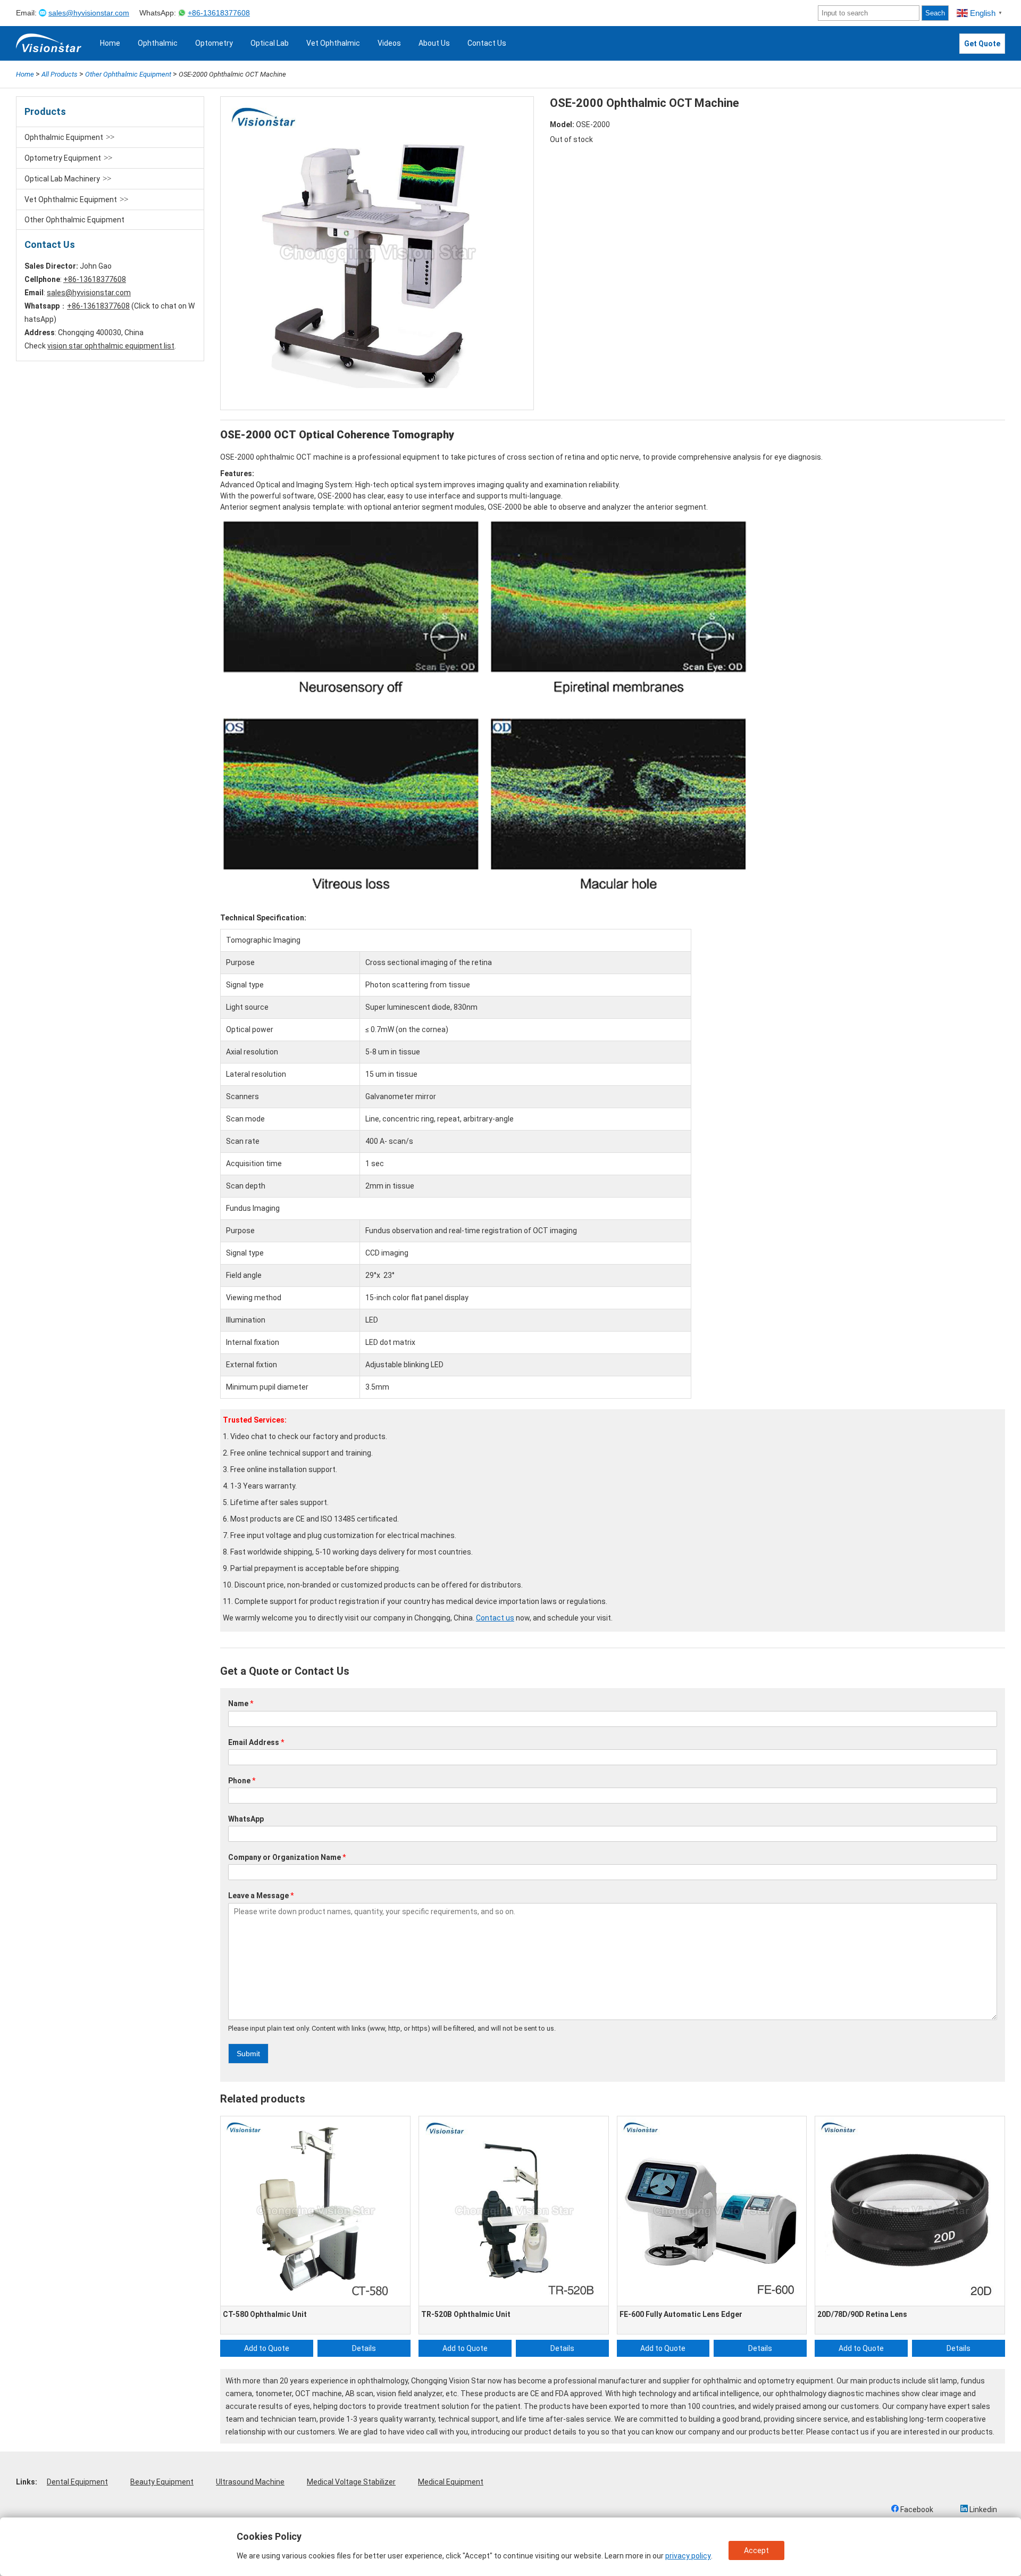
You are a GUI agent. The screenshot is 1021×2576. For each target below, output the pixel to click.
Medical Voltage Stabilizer (351, 2482)
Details (364, 2348)
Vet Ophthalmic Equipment (71, 200)
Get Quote (982, 44)
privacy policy (688, 2556)
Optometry (214, 43)
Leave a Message (261, 1896)
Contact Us (487, 43)
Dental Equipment (77, 2482)
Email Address (256, 1742)
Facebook (916, 2509)
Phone (242, 1781)
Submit (248, 2054)
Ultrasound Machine (250, 2482)
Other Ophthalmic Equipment (74, 220)
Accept (756, 2550)
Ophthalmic (158, 43)
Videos (389, 43)
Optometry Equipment (63, 158)
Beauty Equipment (162, 2482)
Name (241, 1704)
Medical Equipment (451, 2482)
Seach (935, 13)
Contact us (495, 1618)
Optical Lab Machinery (62, 179)
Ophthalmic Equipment (64, 137)
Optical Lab (270, 43)
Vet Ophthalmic (333, 43)
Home (110, 43)
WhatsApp (246, 1819)
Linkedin (982, 2509)
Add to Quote (267, 2348)
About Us (434, 43)
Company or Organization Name (287, 1857)
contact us (850, 2432)
